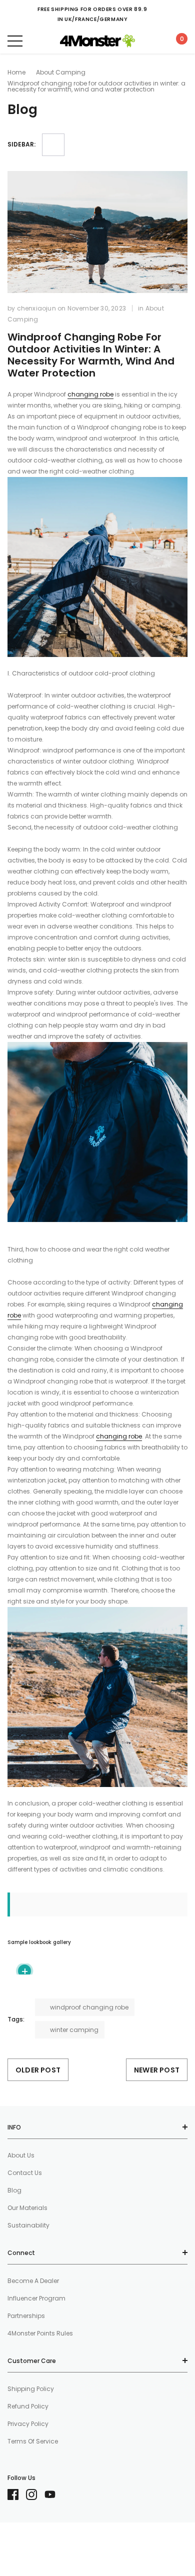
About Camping (61, 72)
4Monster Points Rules (40, 2333)
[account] (152, 41)
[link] (17, 2494)
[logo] (97, 41)
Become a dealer (33, 2281)
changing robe (90, 394)
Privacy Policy (28, 2424)
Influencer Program (36, 2298)
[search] (40, 41)
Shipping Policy (31, 2389)
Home (16, 72)
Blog (14, 2190)
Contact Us (25, 2173)
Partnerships (26, 2316)
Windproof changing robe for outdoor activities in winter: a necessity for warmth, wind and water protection (91, 355)
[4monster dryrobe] (97, 566)
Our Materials (27, 2208)
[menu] (15, 41)
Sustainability (28, 2225)
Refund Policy (28, 2406)
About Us (21, 2155)
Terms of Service (33, 2441)
